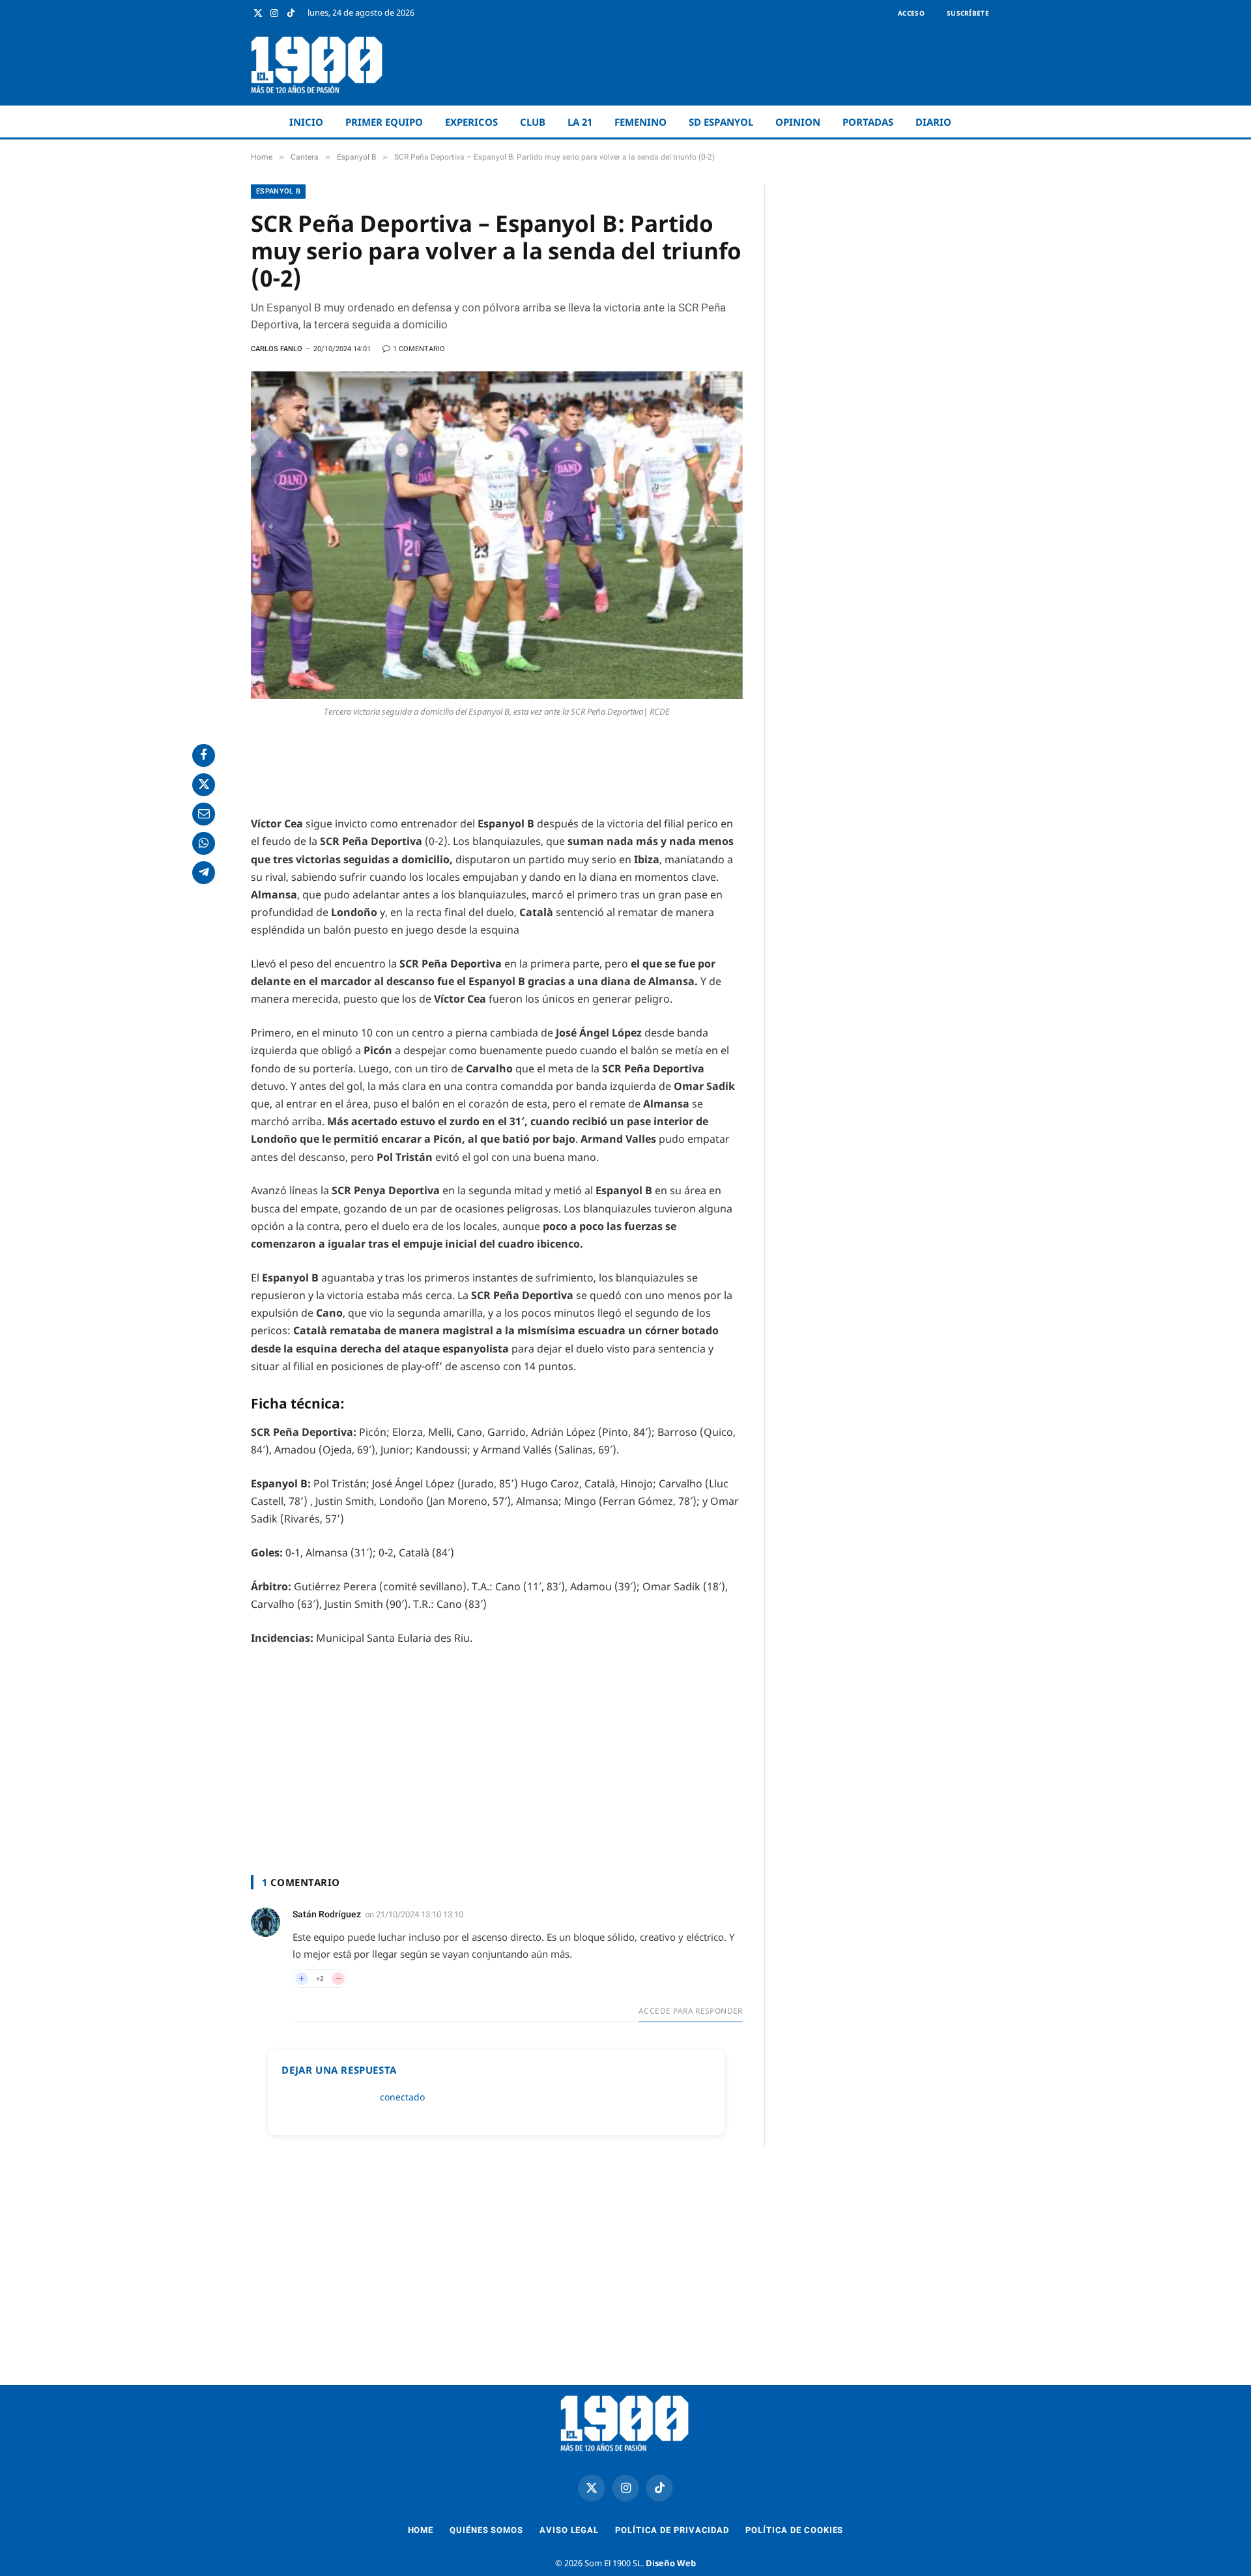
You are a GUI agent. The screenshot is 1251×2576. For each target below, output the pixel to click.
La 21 (580, 122)
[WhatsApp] (204, 843)
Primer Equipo (384, 122)
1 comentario (419, 349)
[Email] (204, 814)
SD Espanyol (721, 122)
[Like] (302, 1979)
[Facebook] (204, 755)
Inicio (306, 122)
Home (421, 2530)
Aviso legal (569, 2530)
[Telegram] (204, 873)
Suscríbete (968, 13)
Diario (933, 122)
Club (533, 122)
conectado (402, 2097)
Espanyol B (278, 191)
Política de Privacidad (672, 2530)
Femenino (640, 122)
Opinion (798, 122)
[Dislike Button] (338, 1979)
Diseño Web (671, 2563)
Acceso (911, 13)
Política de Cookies (794, 2530)
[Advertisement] (763, 65)
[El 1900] (318, 65)
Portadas (868, 122)
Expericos (471, 122)
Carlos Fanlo (277, 349)
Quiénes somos (486, 2530)
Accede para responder (691, 2011)
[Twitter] (204, 785)
